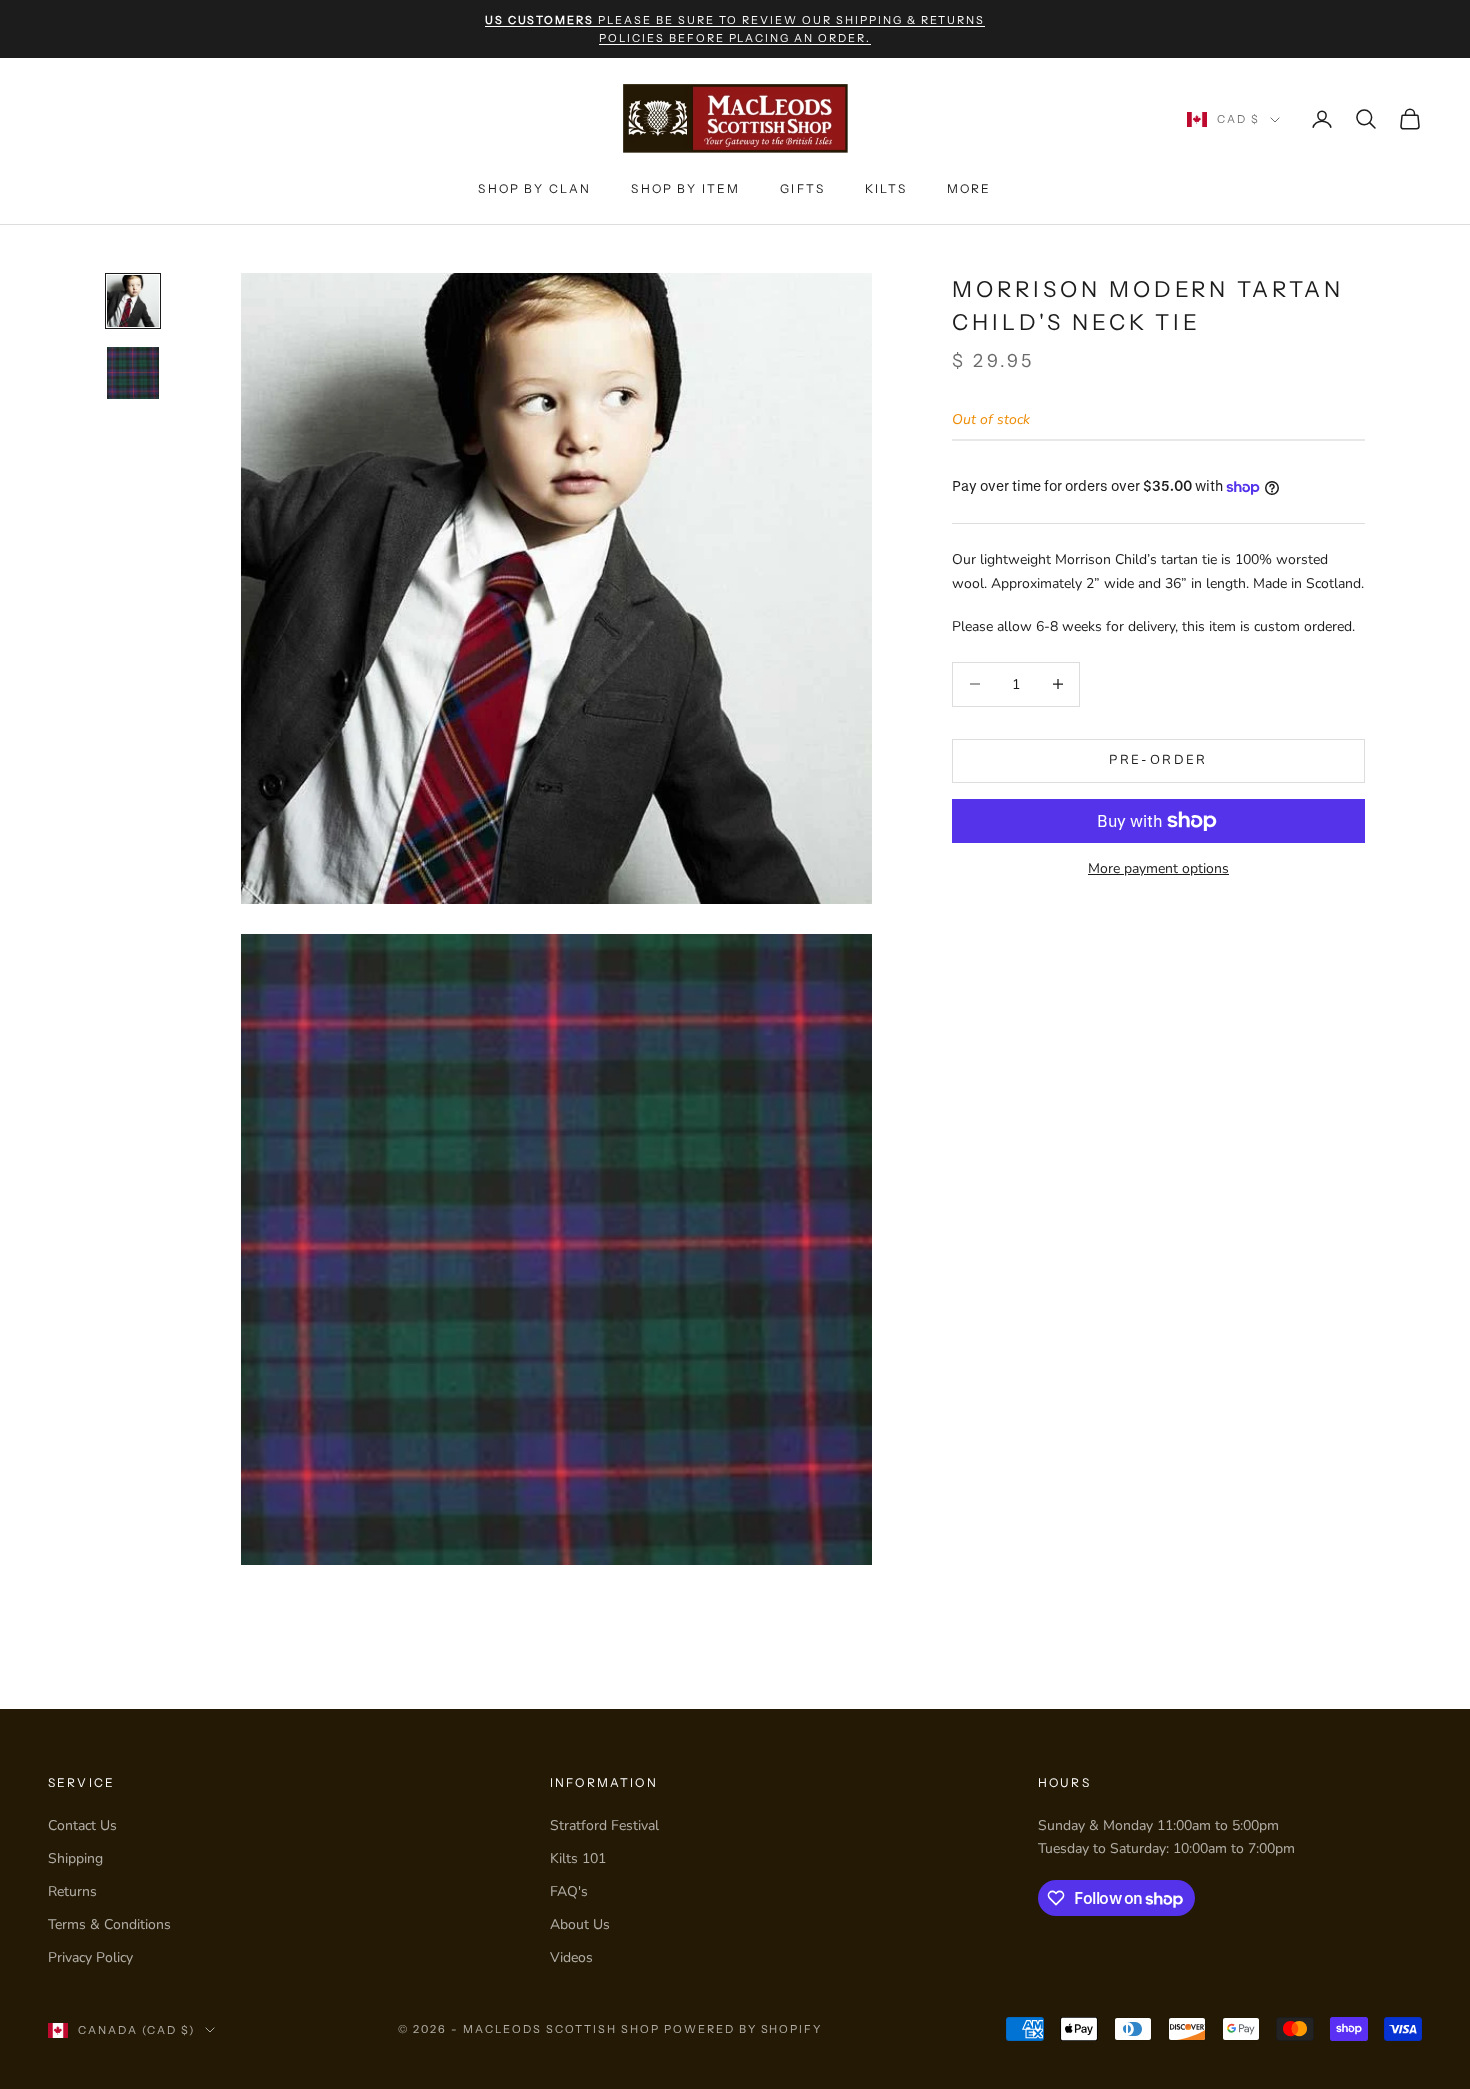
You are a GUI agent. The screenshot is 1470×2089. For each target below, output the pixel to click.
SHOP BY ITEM (685, 188)
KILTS (886, 188)
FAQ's (569, 1891)
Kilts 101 (578, 1858)
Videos (571, 1957)
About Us (580, 1924)
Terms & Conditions (109, 1924)
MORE (969, 188)
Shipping (75, 1858)
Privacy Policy (90, 1957)
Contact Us (82, 1825)
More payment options (1158, 868)
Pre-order (1158, 760)
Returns (72, 1891)
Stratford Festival (604, 1825)
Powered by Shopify (743, 2029)
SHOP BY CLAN (534, 188)
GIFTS (802, 188)
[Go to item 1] (133, 301)
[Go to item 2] (133, 373)
